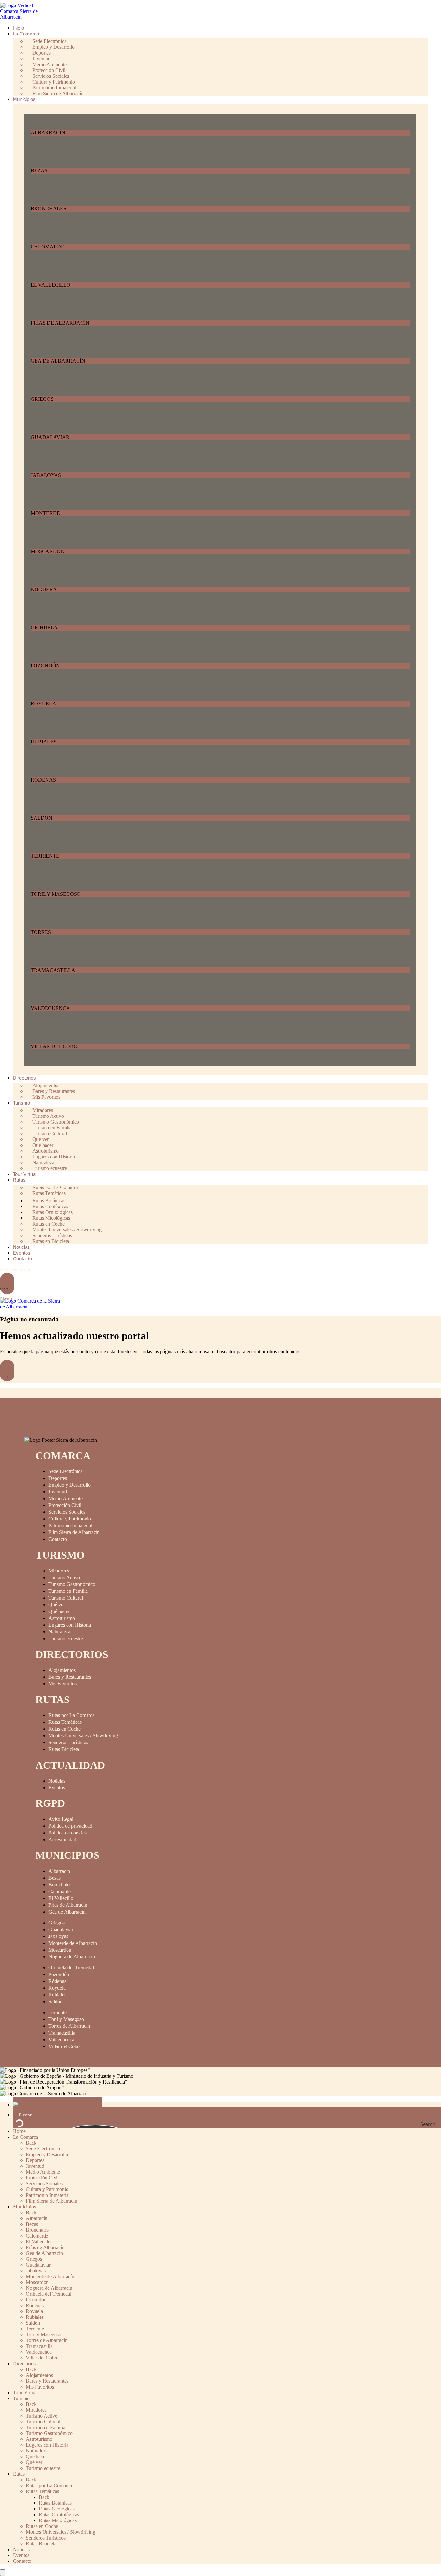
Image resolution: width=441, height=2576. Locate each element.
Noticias (57, 1781)
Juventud (58, 1492)
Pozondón (59, 1974)
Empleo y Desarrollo (70, 1485)
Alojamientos (62, 1670)
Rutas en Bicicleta (51, 1241)
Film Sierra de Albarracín (58, 93)
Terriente (57, 2012)
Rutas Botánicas (55, 2503)
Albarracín (59, 1871)
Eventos (57, 1788)
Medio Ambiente (66, 1498)
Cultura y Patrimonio (70, 1519)
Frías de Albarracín (68, 1905)
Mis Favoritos (46, 1097)
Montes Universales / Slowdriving (83, 1736)
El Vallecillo (61, 1898)
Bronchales (60, 1885)
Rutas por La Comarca (72, 1715)
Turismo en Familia (68, 1591)
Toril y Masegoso (66, 2019)
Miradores (59, 1571)
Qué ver (57, 1605)
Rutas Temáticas (49, 1193)
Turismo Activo (64, 1577)
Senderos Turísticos (68, 1742)
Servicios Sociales (67, 1512)
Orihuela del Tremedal (71, 1968)
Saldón (56, 2001)
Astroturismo (62, 1618)
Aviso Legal (61, 1819)
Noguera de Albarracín (72, 1957)
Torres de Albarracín (69, 2026)
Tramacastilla (62, 2033)
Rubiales (57, 1995)
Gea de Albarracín (67, 1912)
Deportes (58, 1478)
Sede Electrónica (17, 1270)
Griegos (56, 1923)
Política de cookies (67, 1833)
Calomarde (60, 1891)
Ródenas (57, 1981)
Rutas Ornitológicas (59, 2515)
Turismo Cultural (66, 1598)
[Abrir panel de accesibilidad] (3, 2573)
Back (31, 2143)
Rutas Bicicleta (64, 1749)
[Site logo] (24, 17)
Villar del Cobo (64, 2046)
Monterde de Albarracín (73, 1943)
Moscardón (60, 1950)
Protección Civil (65, 1505)
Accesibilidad (62, 1839)
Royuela (57, 1988)
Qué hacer (59, 1611)
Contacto (58, 1539)
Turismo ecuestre (50, 1168)
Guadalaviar (61, 1929)
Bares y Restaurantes (70, 1677)
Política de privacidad (70, 1826)
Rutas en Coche (65, 1729)
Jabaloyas (58, 1936)
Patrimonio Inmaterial (70, 1525)
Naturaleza (59, 1632)
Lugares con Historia (70, 1625)
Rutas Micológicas (58, 2520)
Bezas (55, 1878)
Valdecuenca (61, 2040)
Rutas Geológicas (57, 2509)
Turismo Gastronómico (72, 1584)
